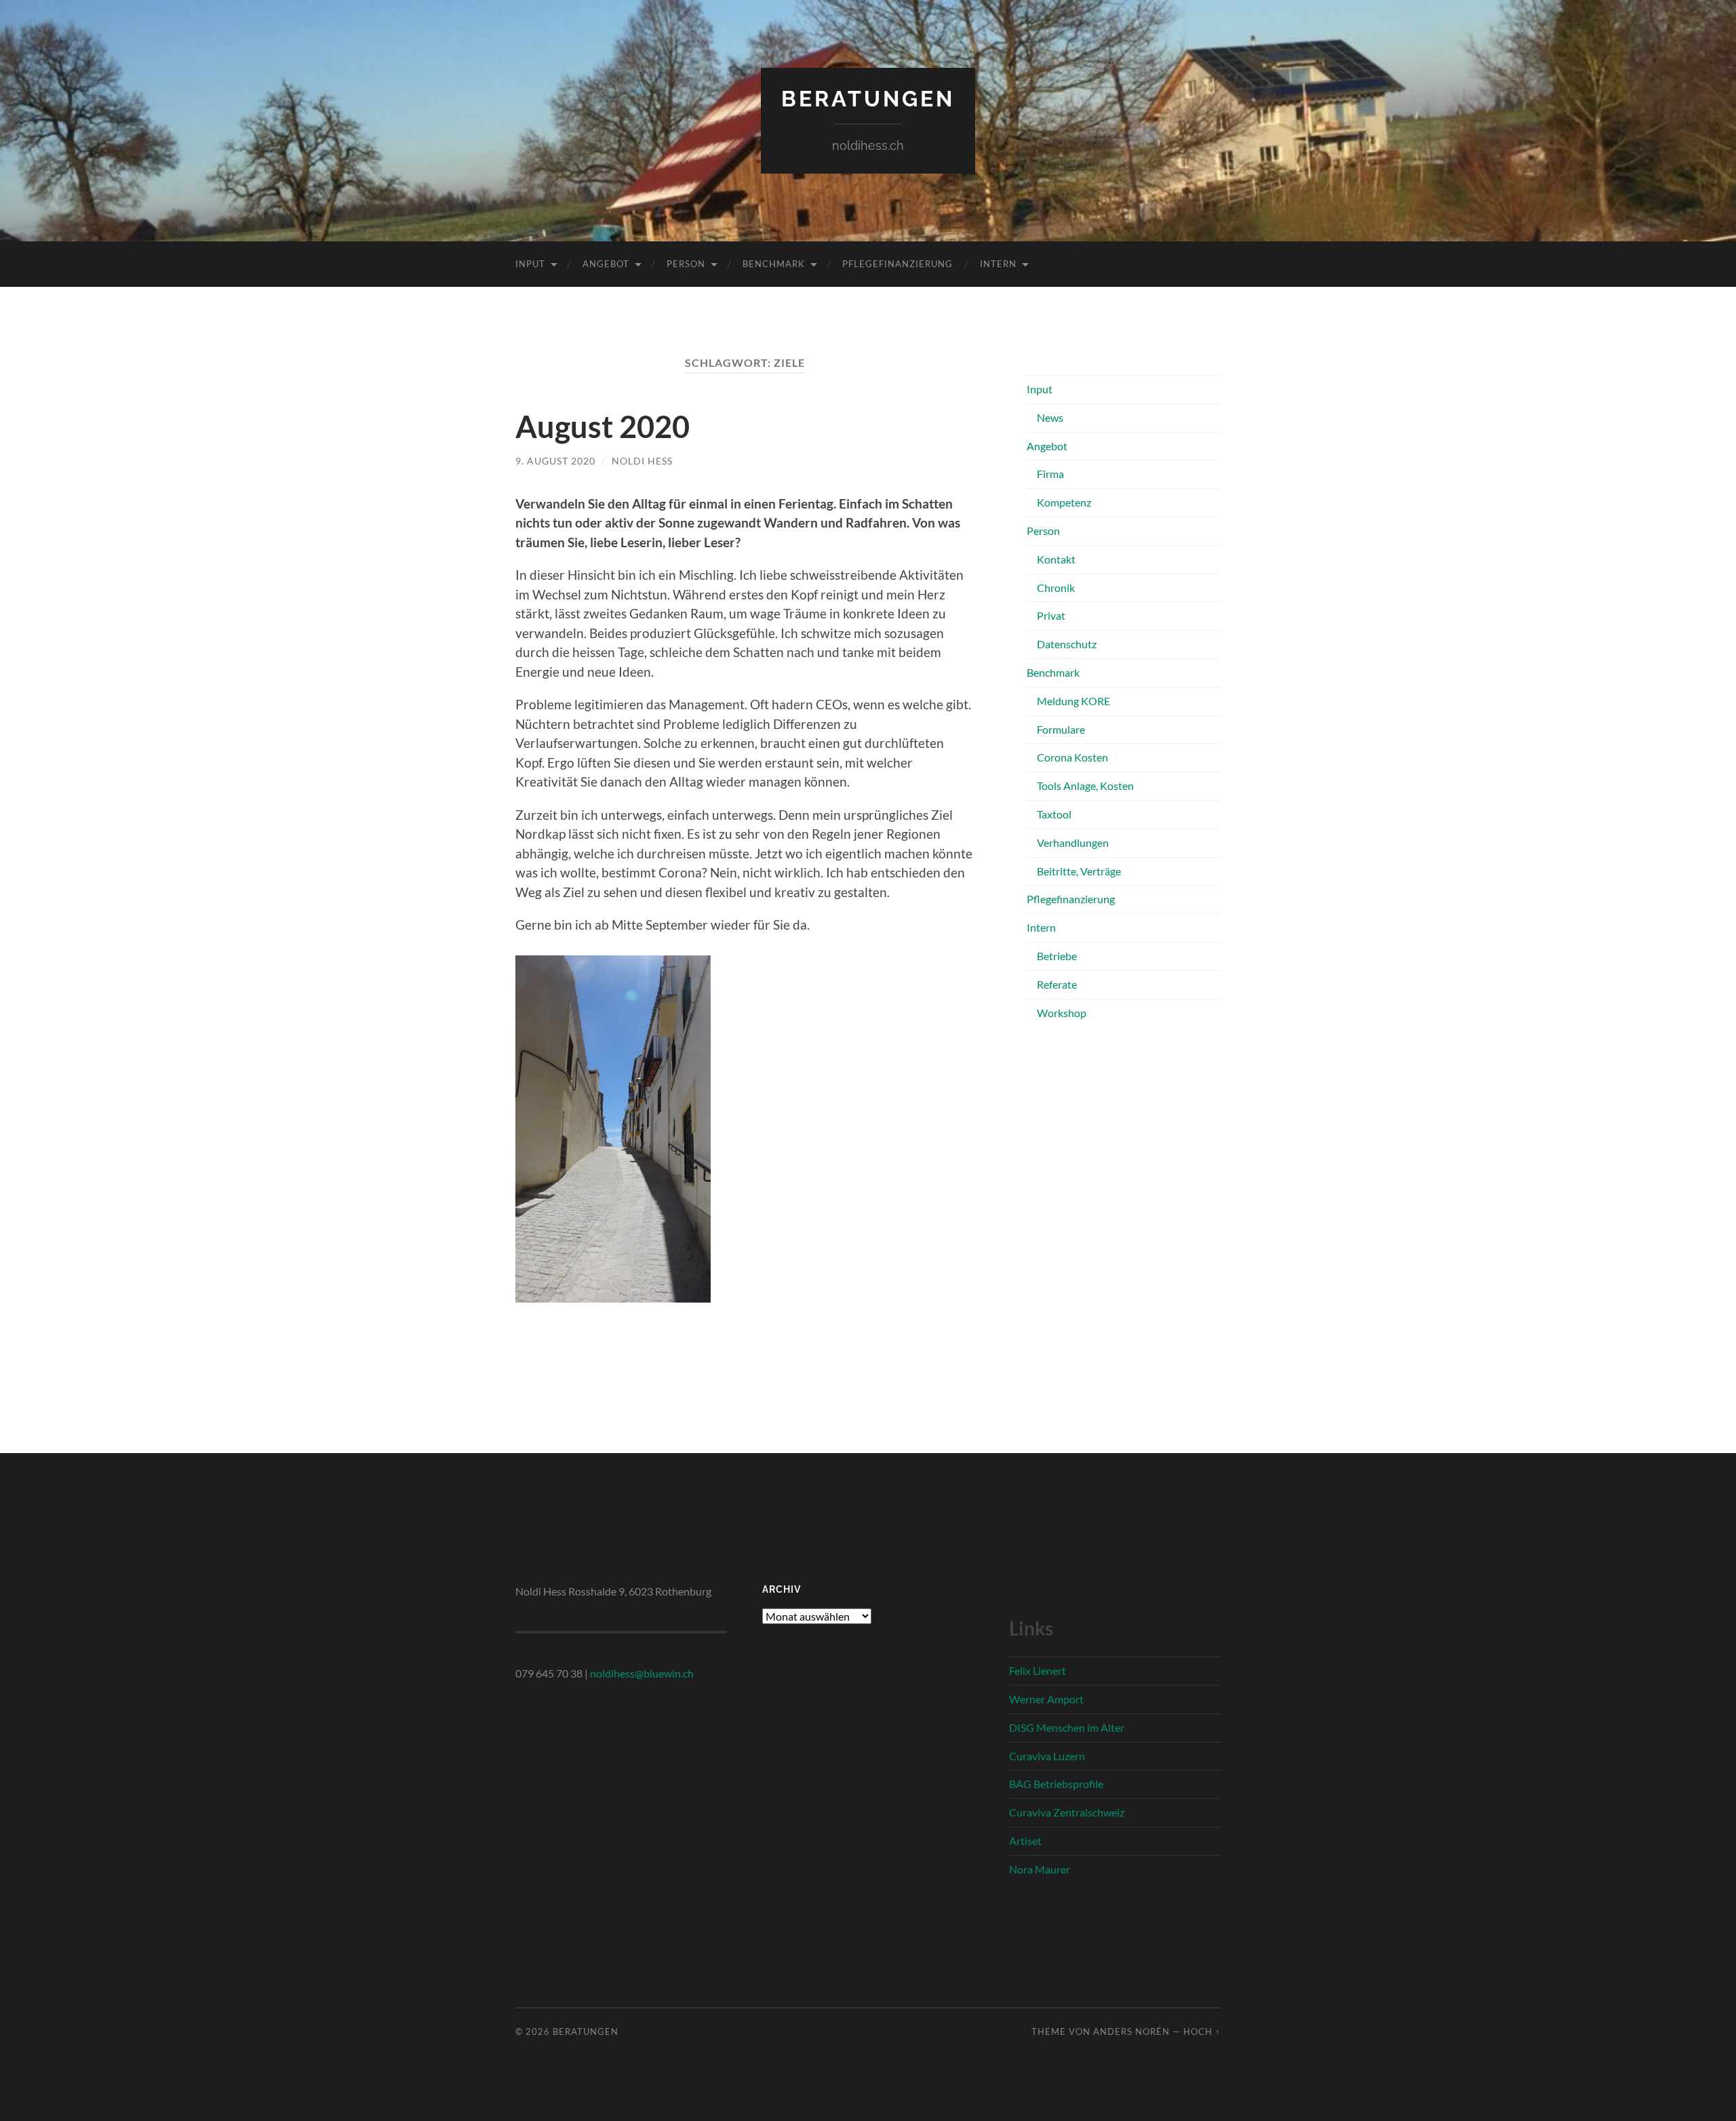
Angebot (606, 264)
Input (530, 264)
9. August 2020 (555, 461)
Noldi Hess (642, 461)
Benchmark (774, 264)
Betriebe (1057, 956)
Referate (1057, 984)
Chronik (1056, 588)
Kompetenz (1064, 502)
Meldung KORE (1073, 701)
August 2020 (603, 427)
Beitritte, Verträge (1079, 871)
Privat (1051, 615)
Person (686, 264)
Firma (1050, 474)
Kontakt (1056, 559)
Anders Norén (1131, 2031)
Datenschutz (1067, 644)
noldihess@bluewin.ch (642, 1673)
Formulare (1061, 729)
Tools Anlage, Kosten (1085, 786)
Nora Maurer (1040, 1869)
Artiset (1025, 1841)
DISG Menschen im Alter (1067, 1727)
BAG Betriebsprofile (1056, 1784)
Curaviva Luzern (1047, 1756)
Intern (998, 264)
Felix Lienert (1038, 1670)
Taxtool (1054, 814)
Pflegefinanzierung (897, 264)
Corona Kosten (1072, 757)
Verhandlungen (1073, 843)
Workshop (1062, 1013)
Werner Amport (1046, 1699)
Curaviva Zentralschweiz (1067, 1812)
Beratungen (868, 99)
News (1050, 417)
